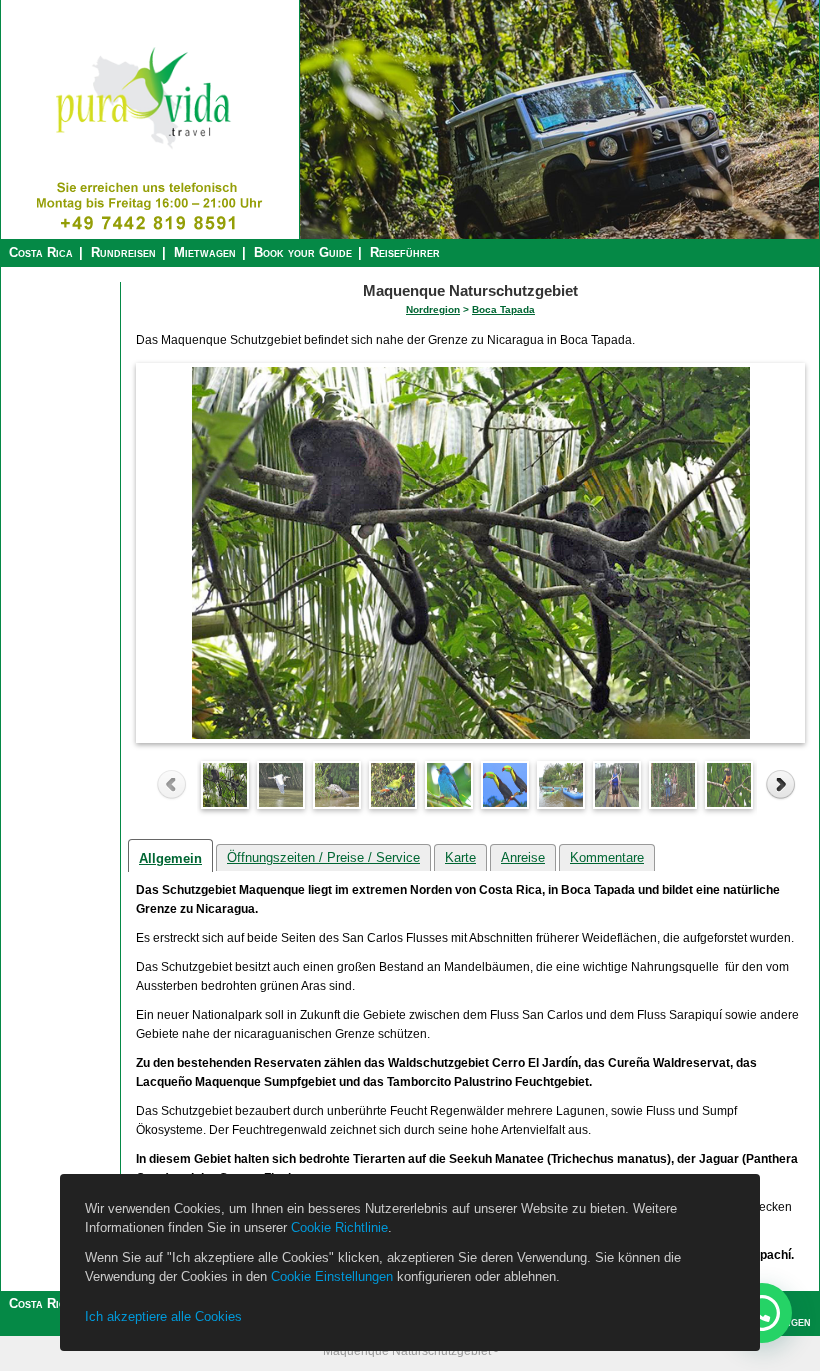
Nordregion (433, 309)
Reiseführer (405, 252)
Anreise (523, 857)
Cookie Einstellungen (332, 1276)
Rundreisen (123, 252)
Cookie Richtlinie (339, 1227)
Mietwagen (205, 252)
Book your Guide (303, 252)
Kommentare (607, 857)
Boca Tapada (503, 309)
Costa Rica (41, 252)
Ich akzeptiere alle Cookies (163, 1316)
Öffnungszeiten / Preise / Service (323, 857)
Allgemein (170, 858)
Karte (460, 857)
